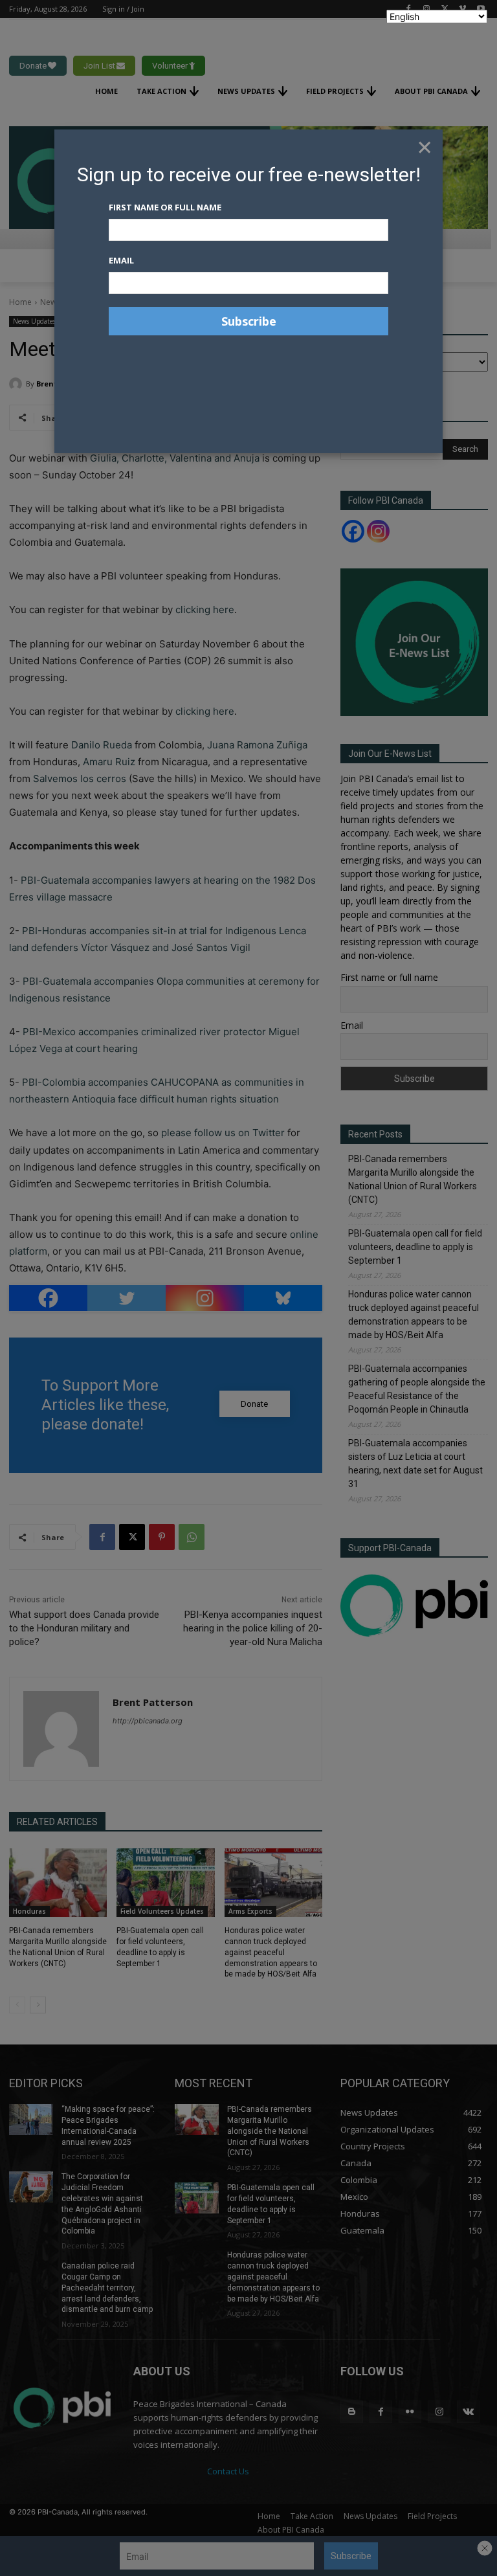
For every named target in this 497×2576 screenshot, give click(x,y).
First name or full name (165, 207)
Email (121, 260)
